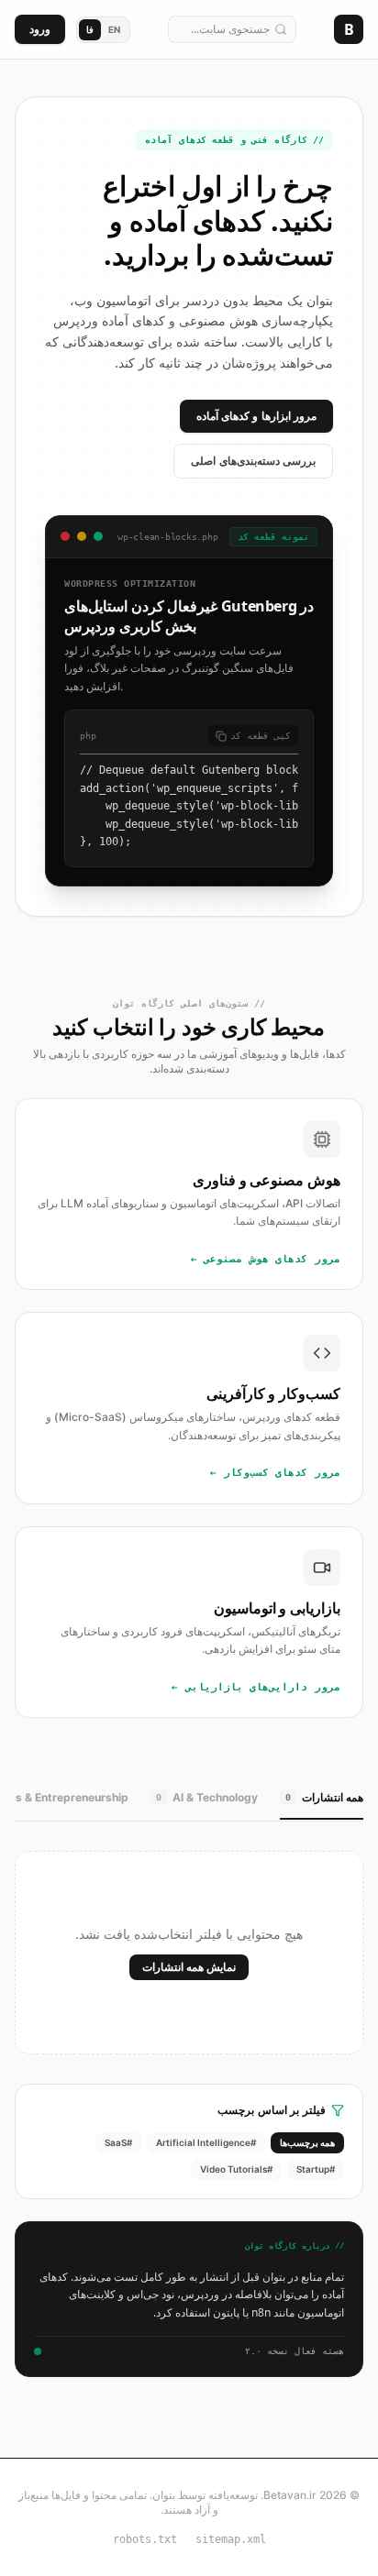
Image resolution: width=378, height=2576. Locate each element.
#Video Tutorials (236, 2169)
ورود (40, 29)
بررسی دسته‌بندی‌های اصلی (253, 461)
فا (90, 29)
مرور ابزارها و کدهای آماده (256, 416)
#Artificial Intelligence (206, 2142)
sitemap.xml (231, 2539)
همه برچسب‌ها (307, 2142)
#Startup (316, 2169)
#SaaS (118, 2142)
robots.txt (145, 2539)
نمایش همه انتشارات (189, 1967)
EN (114, 29)
